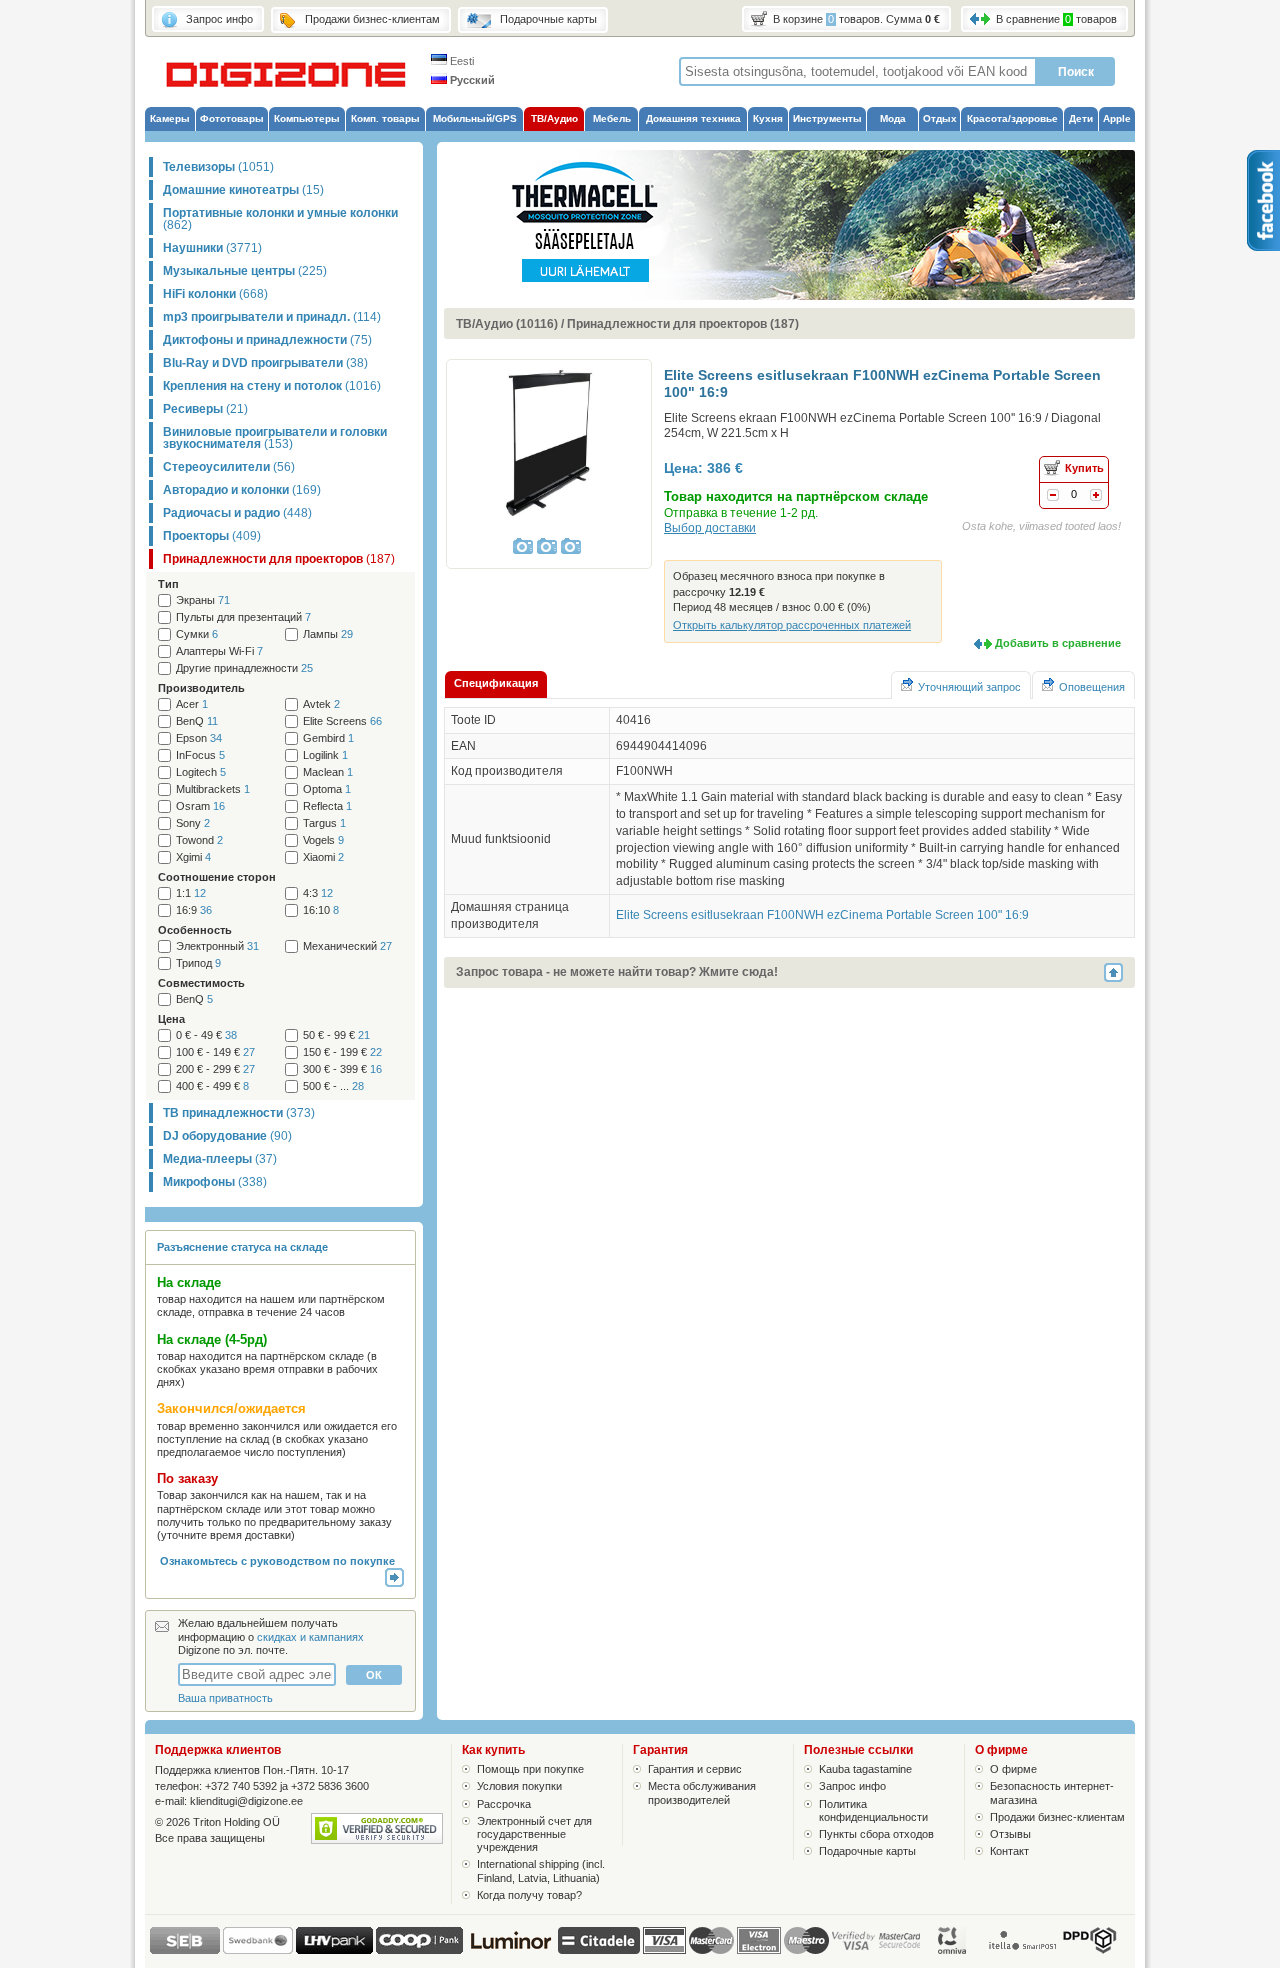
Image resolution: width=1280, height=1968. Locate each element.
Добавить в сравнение (1058, 643)
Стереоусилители (229, 467)
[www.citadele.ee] (599, 1950)
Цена (171, 1019)
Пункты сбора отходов (876, 1834)
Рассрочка (504, 1804)
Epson (199, 738)
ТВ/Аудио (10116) (507, 324)
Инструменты (827, 118)
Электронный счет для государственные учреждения (534, 1834)
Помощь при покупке (530, 1769)
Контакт (1009, 1851)
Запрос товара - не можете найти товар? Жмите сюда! (617, 972)
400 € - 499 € (212, 1086)
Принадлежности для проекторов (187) (683, 324)
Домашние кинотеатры (243, 190)
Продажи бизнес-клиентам (1057, 1817)
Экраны (203, 600)
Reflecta (327, 806)
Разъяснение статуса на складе (242, 1247)
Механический (347, 946)
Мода (893, 118)
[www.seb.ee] (185, 1950)
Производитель (201, 688)
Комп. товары (385, 118)
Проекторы (212, 536)
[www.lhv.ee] (334, 1950)
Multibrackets (213, 789)
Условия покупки (519, 1786)
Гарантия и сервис (695, 1769)
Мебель (612, 118)
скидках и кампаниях (310, 1637)
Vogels (323, 840)
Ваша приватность (225, 1698)
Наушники (212, 248)
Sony (193, 823)
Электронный (217, 946)
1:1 (191, 893)
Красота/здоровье (1012, 118)
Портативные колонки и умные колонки (280, 219)
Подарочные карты (867, 1851)
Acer (192, 704)
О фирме (1013, 1769)
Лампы (328, 634)
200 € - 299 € (215, 1069)
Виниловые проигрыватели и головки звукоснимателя (275, 438)
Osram (200, 806)
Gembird (328, 738)
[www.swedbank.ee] (258, 1950)
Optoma (327, 789)
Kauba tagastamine (865, 1769)
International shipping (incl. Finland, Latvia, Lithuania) (541, 1870)
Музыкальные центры (245, 271)
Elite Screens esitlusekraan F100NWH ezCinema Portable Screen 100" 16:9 (822, 915)
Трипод (198, 963)
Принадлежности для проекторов (279, 559)
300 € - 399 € (342, 1069)
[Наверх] (1119, 972)
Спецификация (496, 683)
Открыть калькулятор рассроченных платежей (792, 625)
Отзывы (1010, 1834)
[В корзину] (1096, 497)
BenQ (197, 721)
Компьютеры (307, 118)
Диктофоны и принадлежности (267, 340)
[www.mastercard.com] (711, 1940)
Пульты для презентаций (243, 617)
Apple (1117, 118)
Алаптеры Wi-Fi (219, 651)
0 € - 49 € (206, 1035)
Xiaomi (323, 857)
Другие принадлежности (244, 668)
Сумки (197, 634)
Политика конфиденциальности (873, 1810)
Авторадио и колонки (242, 490)
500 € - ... (333, 1086)
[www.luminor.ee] (510, 1950)
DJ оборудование (227, 1136)
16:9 (194, 910)
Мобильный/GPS (475, 118)
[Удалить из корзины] (1053, 497)
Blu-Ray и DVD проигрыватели (265, 363)
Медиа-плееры (220, 1159)
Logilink (325, 755)
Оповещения (1092, 687)
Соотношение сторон (217, 877)
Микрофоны (215, 1182)
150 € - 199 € (342, 1052)
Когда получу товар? (529, 1895)
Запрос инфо (852, 1786)
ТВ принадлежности (239, 1113)
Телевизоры (218, 167)
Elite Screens (342, 721)
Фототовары (232, 118)
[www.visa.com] (664, 1940)
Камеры (170, 118)
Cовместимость (201, 983)
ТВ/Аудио (554, 118)
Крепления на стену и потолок (272, 386)
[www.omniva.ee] (953, 1950)
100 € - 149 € (215, 1052)
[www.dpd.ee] (1089, 1950)
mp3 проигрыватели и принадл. (272, 317)
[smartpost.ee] (1021, 1950)
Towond (199, 840)
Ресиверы (205, 409)
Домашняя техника (693, 118)
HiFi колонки (215, 294)
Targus (324, 823)
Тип (168, 584)
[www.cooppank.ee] (419, 1950)
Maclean (328, 772)
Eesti (460, 61)
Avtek (321, 704)
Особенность (195, 930)
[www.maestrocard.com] (806, 1940)
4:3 (318, 893)
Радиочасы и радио (237, 513)
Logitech (201, 772)
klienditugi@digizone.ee (246, 1801)
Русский (471, 80)
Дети (1081, 118)
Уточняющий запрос (969, 687)
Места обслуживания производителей (702, 1792)
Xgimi (193, 857)
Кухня (768, 118)
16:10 (321, 910)
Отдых (940, 118)
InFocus (200, 755)
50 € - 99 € (336, 1035)
